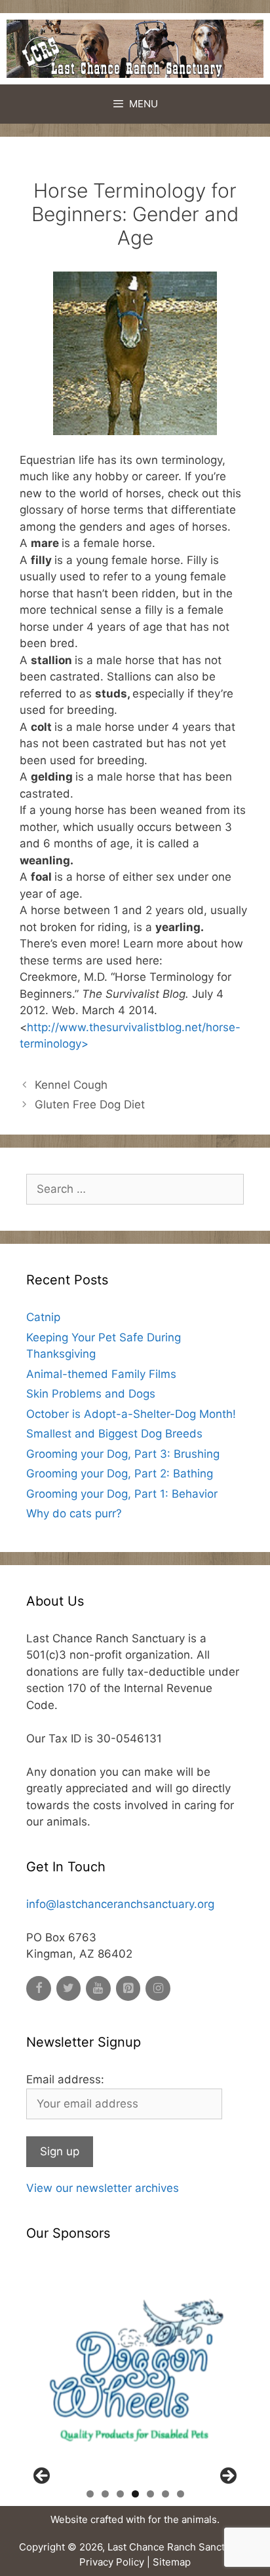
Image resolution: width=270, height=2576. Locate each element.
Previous (43, 2477)
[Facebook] (39, 1989)
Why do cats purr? (74, 1513)
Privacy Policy (112, 2562)
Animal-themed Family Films (101, 1374)
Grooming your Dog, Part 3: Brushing (123, 1454)
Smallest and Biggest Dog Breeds (114, 1434)
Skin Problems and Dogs (91, 1394)
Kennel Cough (71, 1085)
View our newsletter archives (103, 2188)
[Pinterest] (128, 1989)
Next (227, 2477)
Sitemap (172, 2562)
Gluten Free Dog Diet (90, 1104)
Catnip (43, 1317)
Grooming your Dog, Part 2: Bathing (120, 1473)
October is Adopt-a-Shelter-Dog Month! (131, 1414)
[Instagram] (158, 1989)
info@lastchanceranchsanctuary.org (120, 1904)
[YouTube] (98, 1989)
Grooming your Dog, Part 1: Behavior (122, 1494)
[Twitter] (69, 1989)
